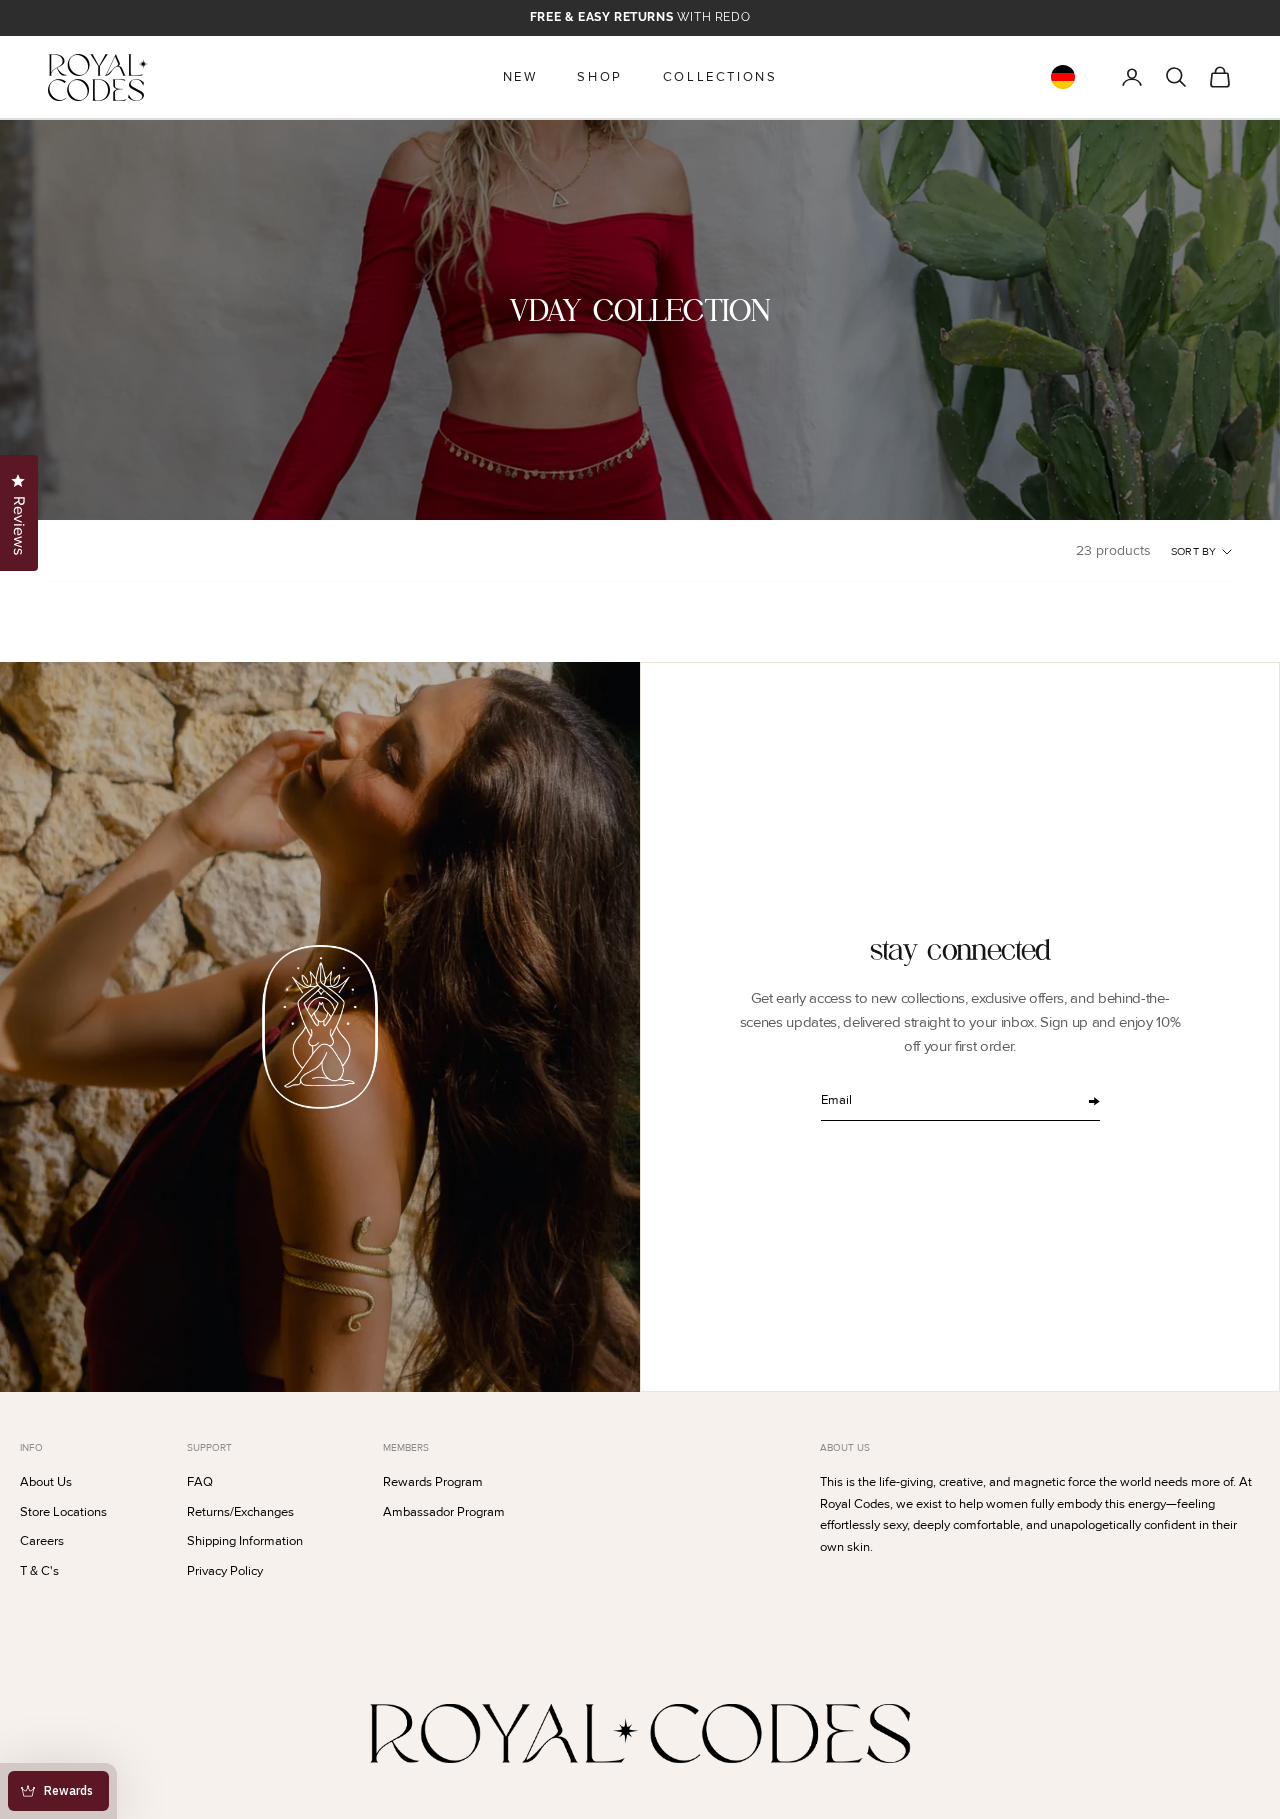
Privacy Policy (225, 1571)
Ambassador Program (444, 1512)
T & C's (39, 1571)
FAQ (200, 1482)
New (520, 77)
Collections (720, 77)
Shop (599, 77)
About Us (46, 1482)
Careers (42, 1541)
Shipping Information (245, 1541)
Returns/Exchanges (240, 1512)
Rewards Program (433, 1482)
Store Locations (63, 1512)
